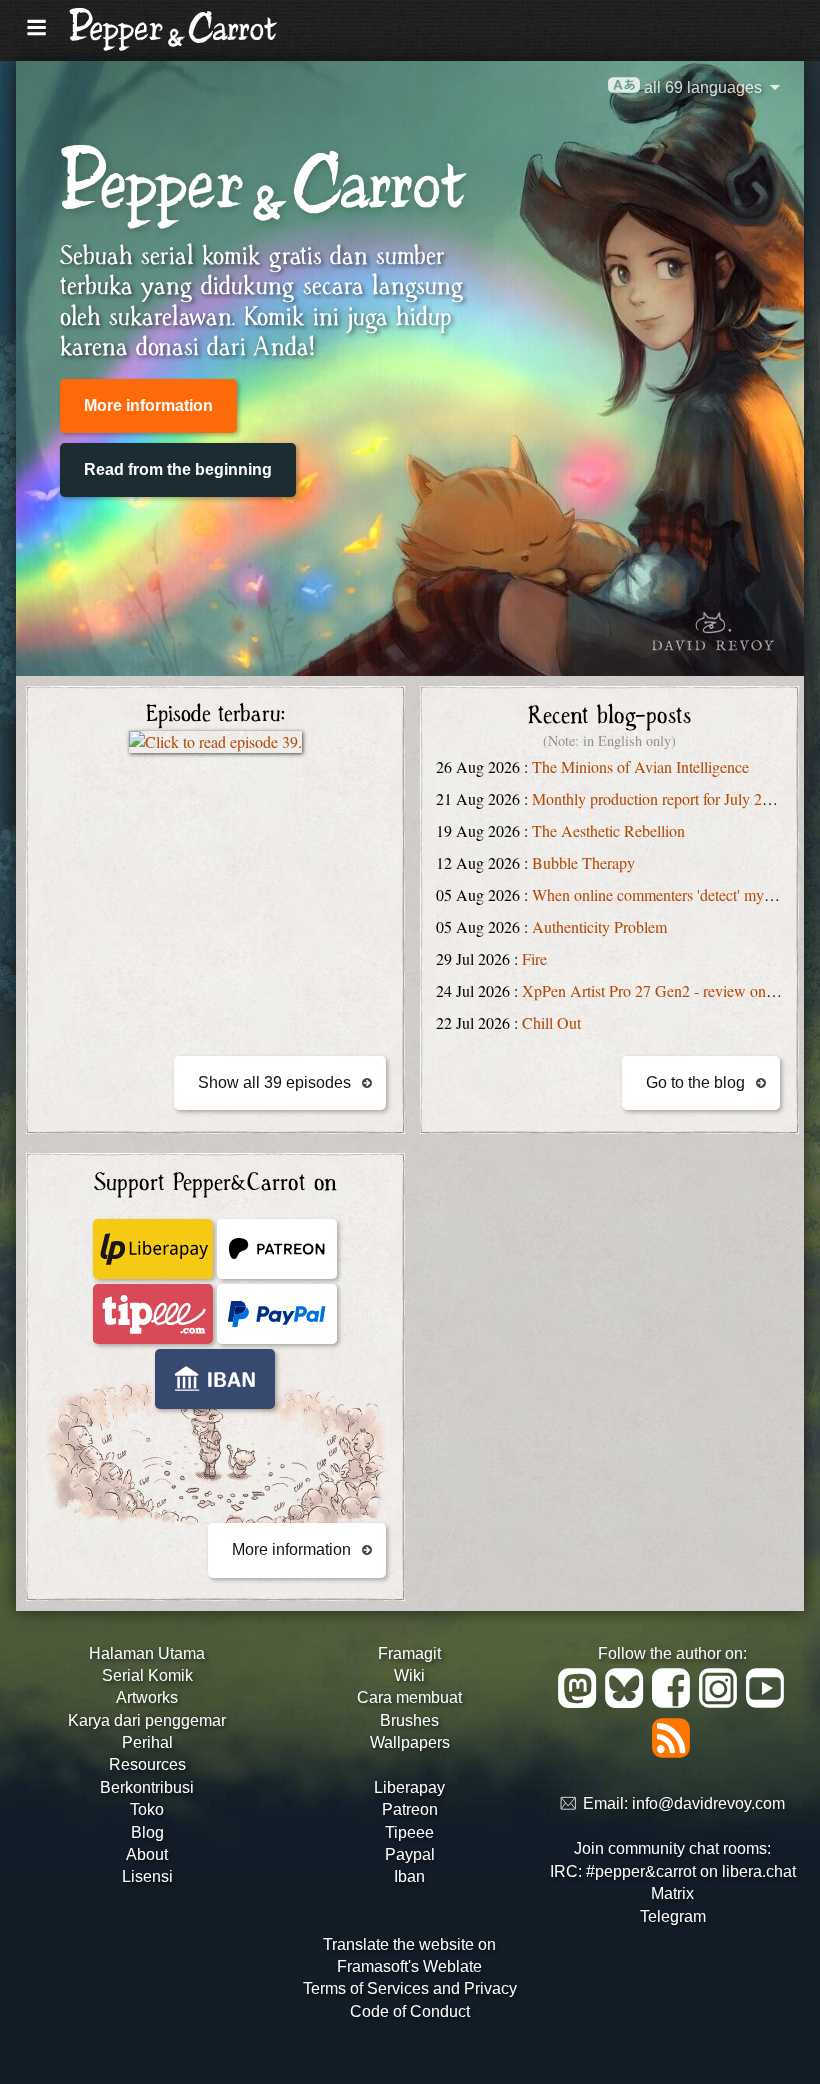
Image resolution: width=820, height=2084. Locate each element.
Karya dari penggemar (147, 1720)
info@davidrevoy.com (708, 1804)
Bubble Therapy (583, 862)
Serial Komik (147, 1675)
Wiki (409, 1675)
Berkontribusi (147, 1787)
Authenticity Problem (599, 926)
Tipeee (409, 1832)
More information (148, 405)
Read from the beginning (178, 469)
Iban (409, 1876)
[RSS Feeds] (672, 1752)
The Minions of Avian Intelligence (640, 766)
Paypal (410, 1854)
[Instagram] (721, 1702)
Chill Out (551, 1022)
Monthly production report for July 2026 (659, 798)
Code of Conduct (410, 2011)
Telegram (673, 1916)
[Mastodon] (580, 1702)
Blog (147, 1832)
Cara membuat (409, 1697)
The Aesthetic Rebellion (608, 830)
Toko (147, 1809)
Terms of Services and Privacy (410, 1988)
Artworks (147, 1697)
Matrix (672, 1893)
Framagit (409, 1653)
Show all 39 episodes (274, 1082)
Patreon (410, 1809)
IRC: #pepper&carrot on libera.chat (673, 1871)
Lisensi (147, 1876)
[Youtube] (766, 1702)
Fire (534, 958)
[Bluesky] (627, 1702)
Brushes (409, 1720)
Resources (147, 1764)
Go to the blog (695, 1082)
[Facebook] (674, 1702)
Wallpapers (410, 1742)
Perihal (147, 1742)
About (147, 1854)
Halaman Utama (147, 1653)
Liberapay (409, 1787)
